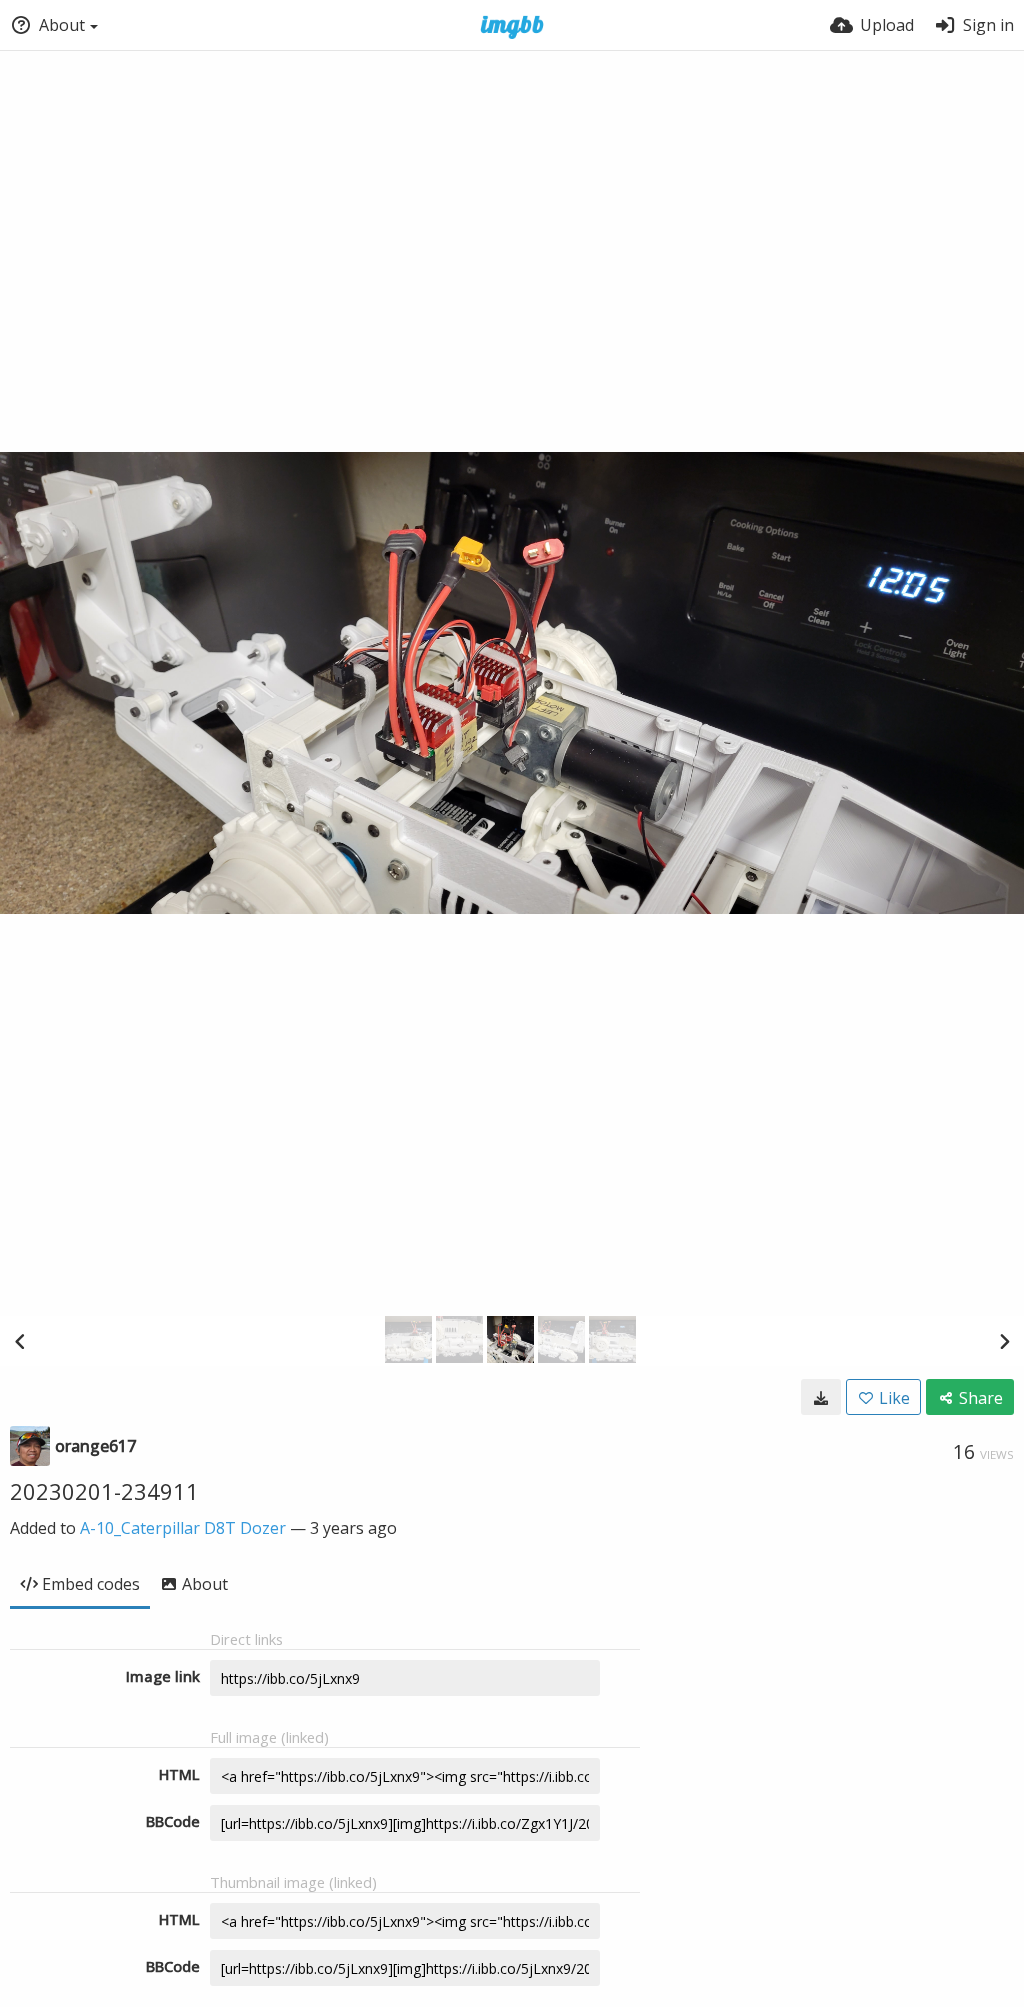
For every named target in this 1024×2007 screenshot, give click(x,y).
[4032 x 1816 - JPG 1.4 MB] (821, 1397)
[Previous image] (20, 1341)
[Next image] (1004, 1341)
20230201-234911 (104, 1491)
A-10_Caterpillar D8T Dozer (183, 1528)
